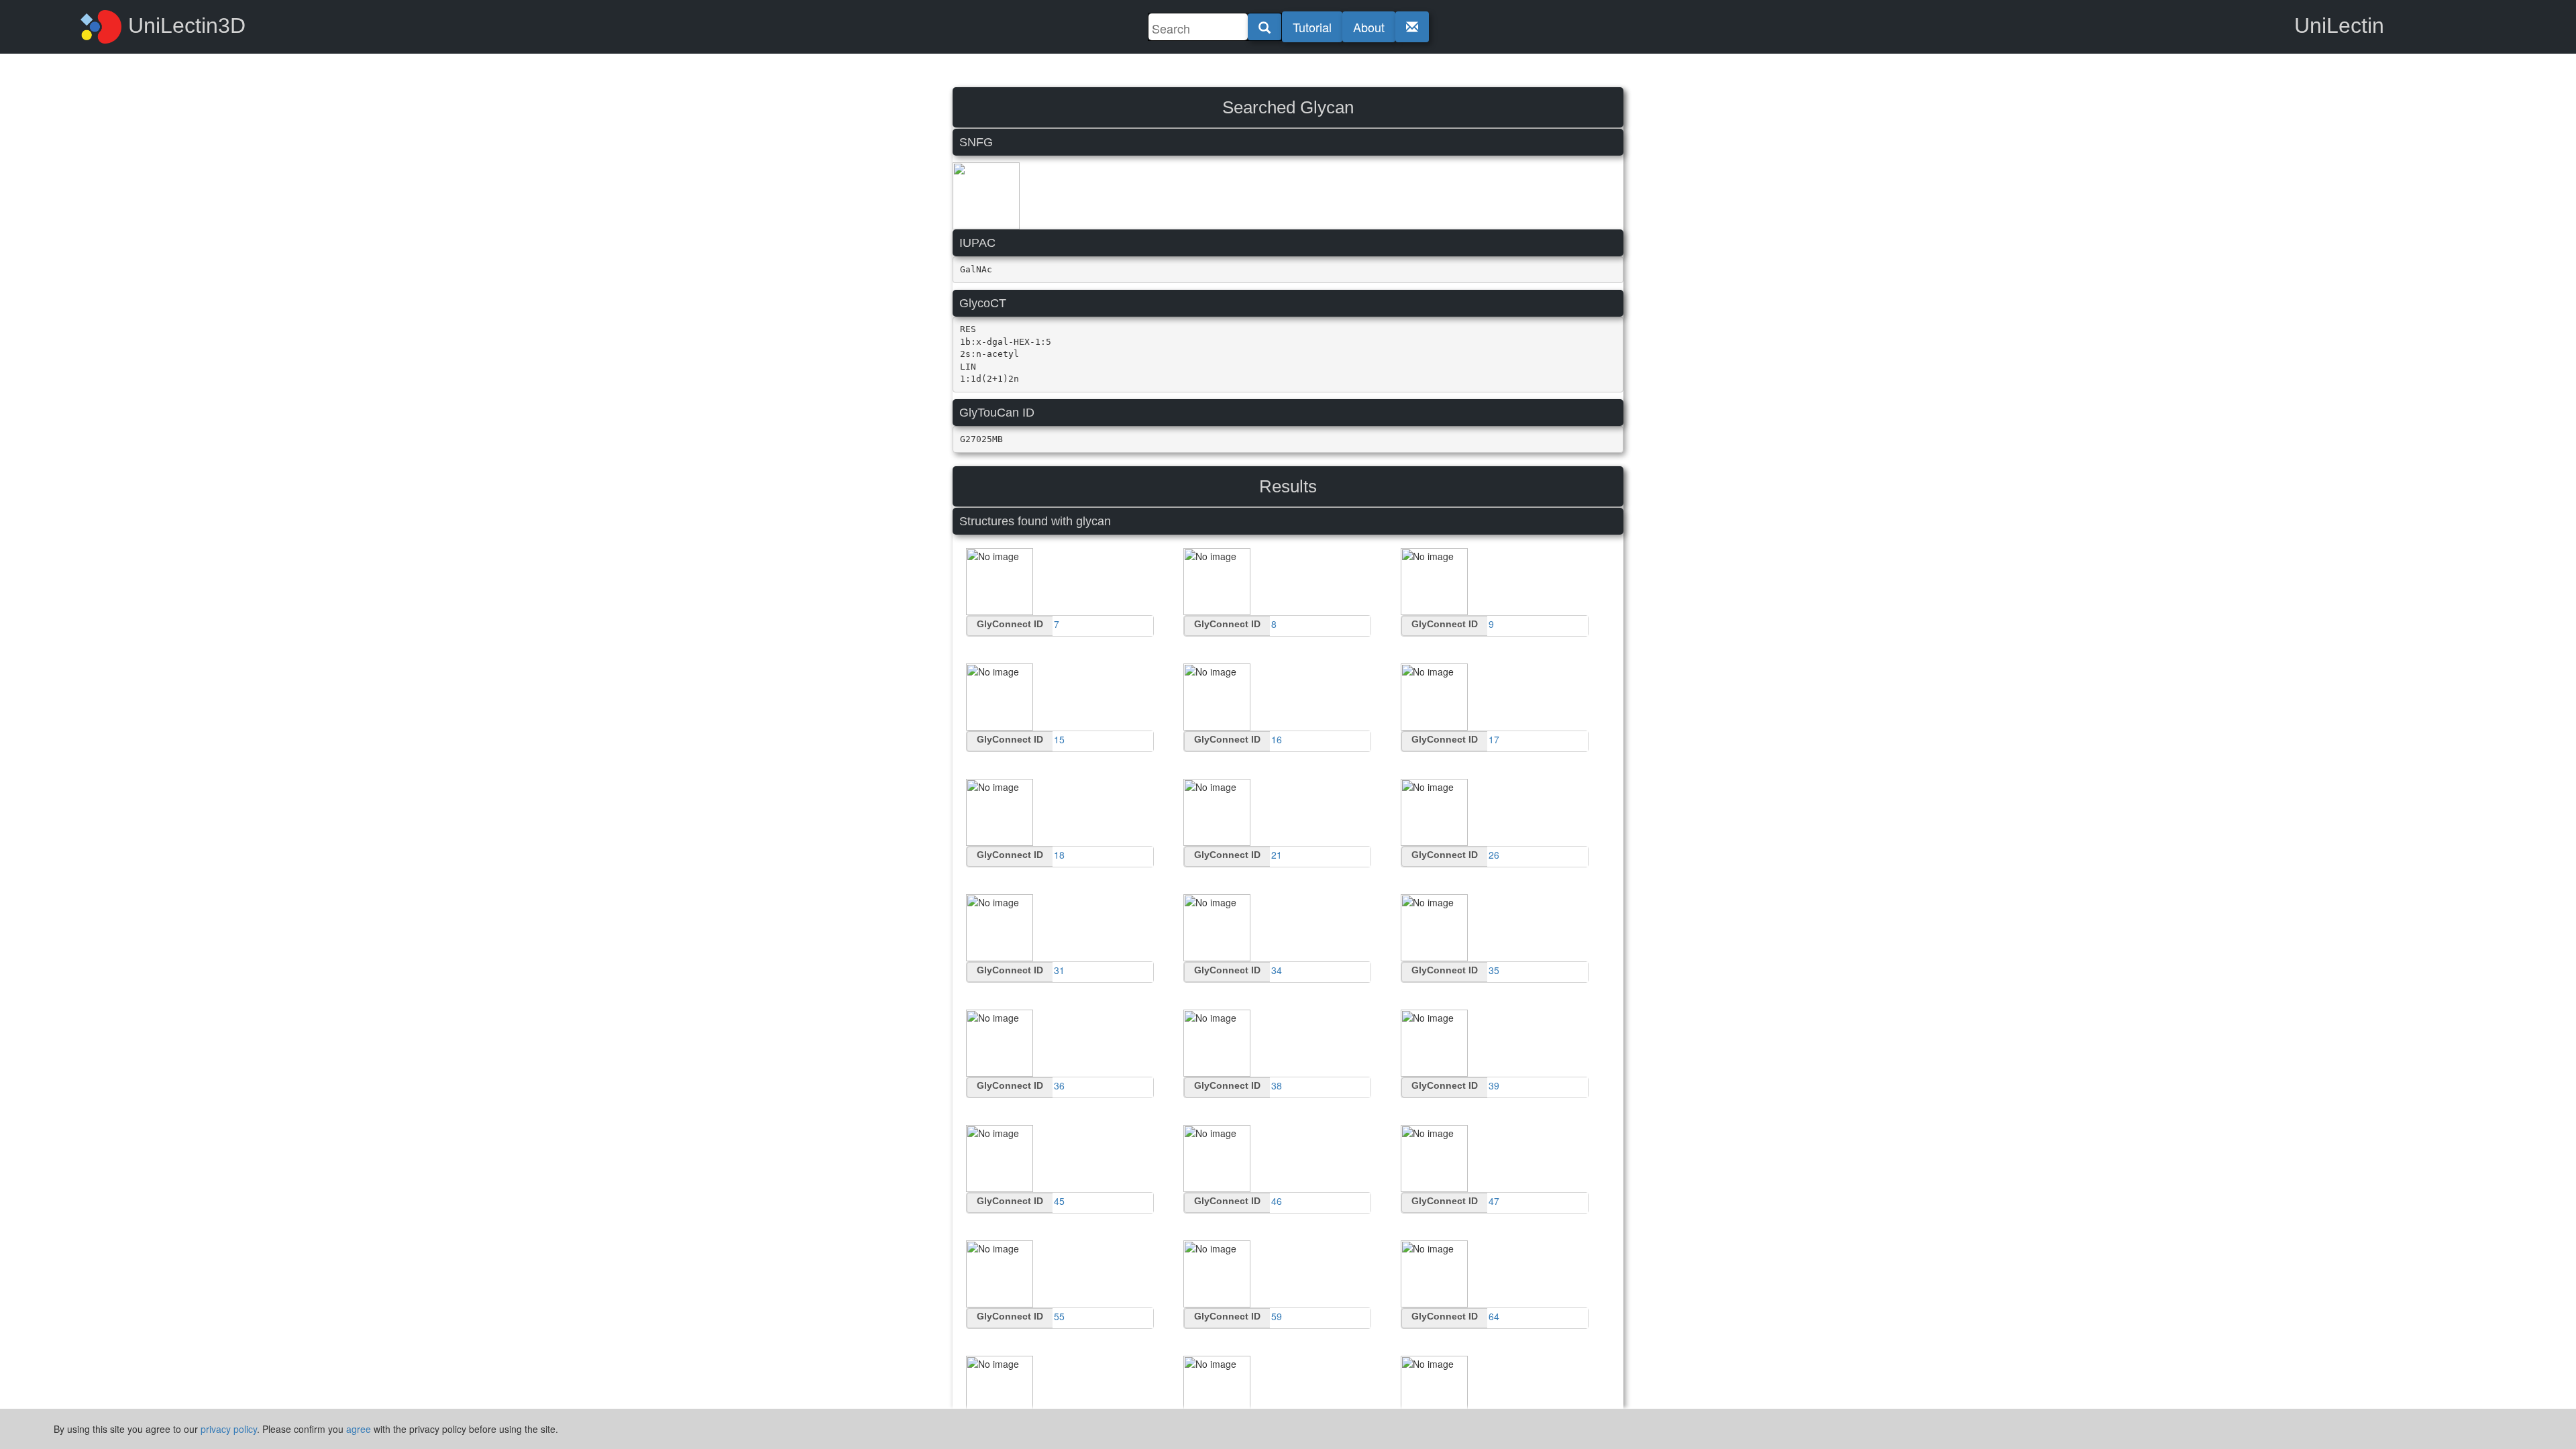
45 (1059, 1201)
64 (1494, 1316)
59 (1277, 1316)
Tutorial (1312, 27)
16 (1277, 739)
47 (1494, 1201)
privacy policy (229, 1429)
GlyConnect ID (1010, 624)
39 (1494, 1085)
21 (1277, 855)
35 (1494, 970)
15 (1059, 739)
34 (1277, 970)
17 (1494, 739)
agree (359, 1429)
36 (1059, 1085)
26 (1494, 855)
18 (1059, 855)
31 (1059, 970)
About (1369, 27)
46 (1277, 1201)
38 (1277, 1085)
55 (1059, 1316)
